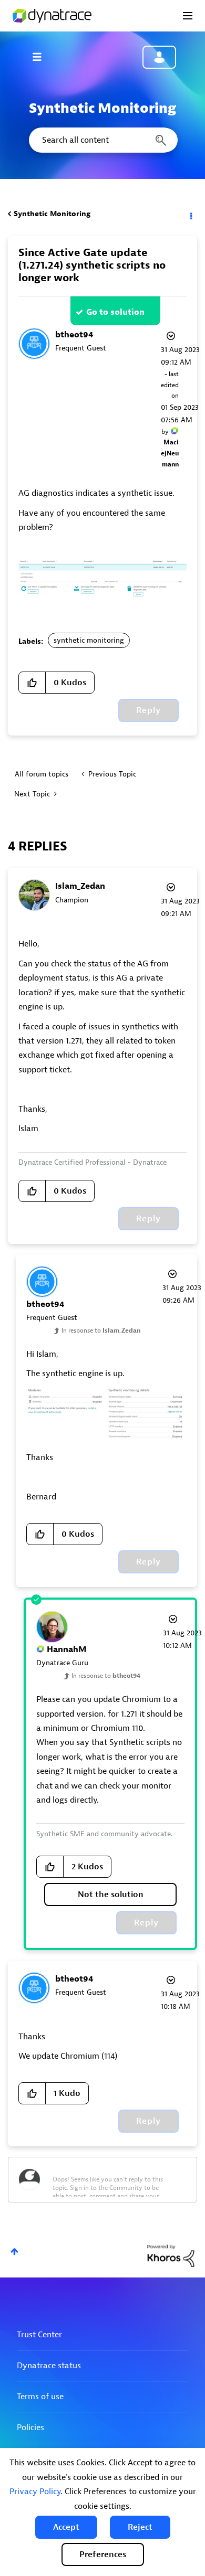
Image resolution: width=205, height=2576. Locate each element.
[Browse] (42, 57)
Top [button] (14, 2252)
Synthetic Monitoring (52, 214)
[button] (66, 2527)
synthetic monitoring (89, 640)
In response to (101, 1330)
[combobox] (102, 140)
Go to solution (115, 312)
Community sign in (159, 57)
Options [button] (190, 214)
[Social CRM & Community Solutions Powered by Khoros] (171, 2255)
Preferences (103, 2554)
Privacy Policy (35, 2492)
